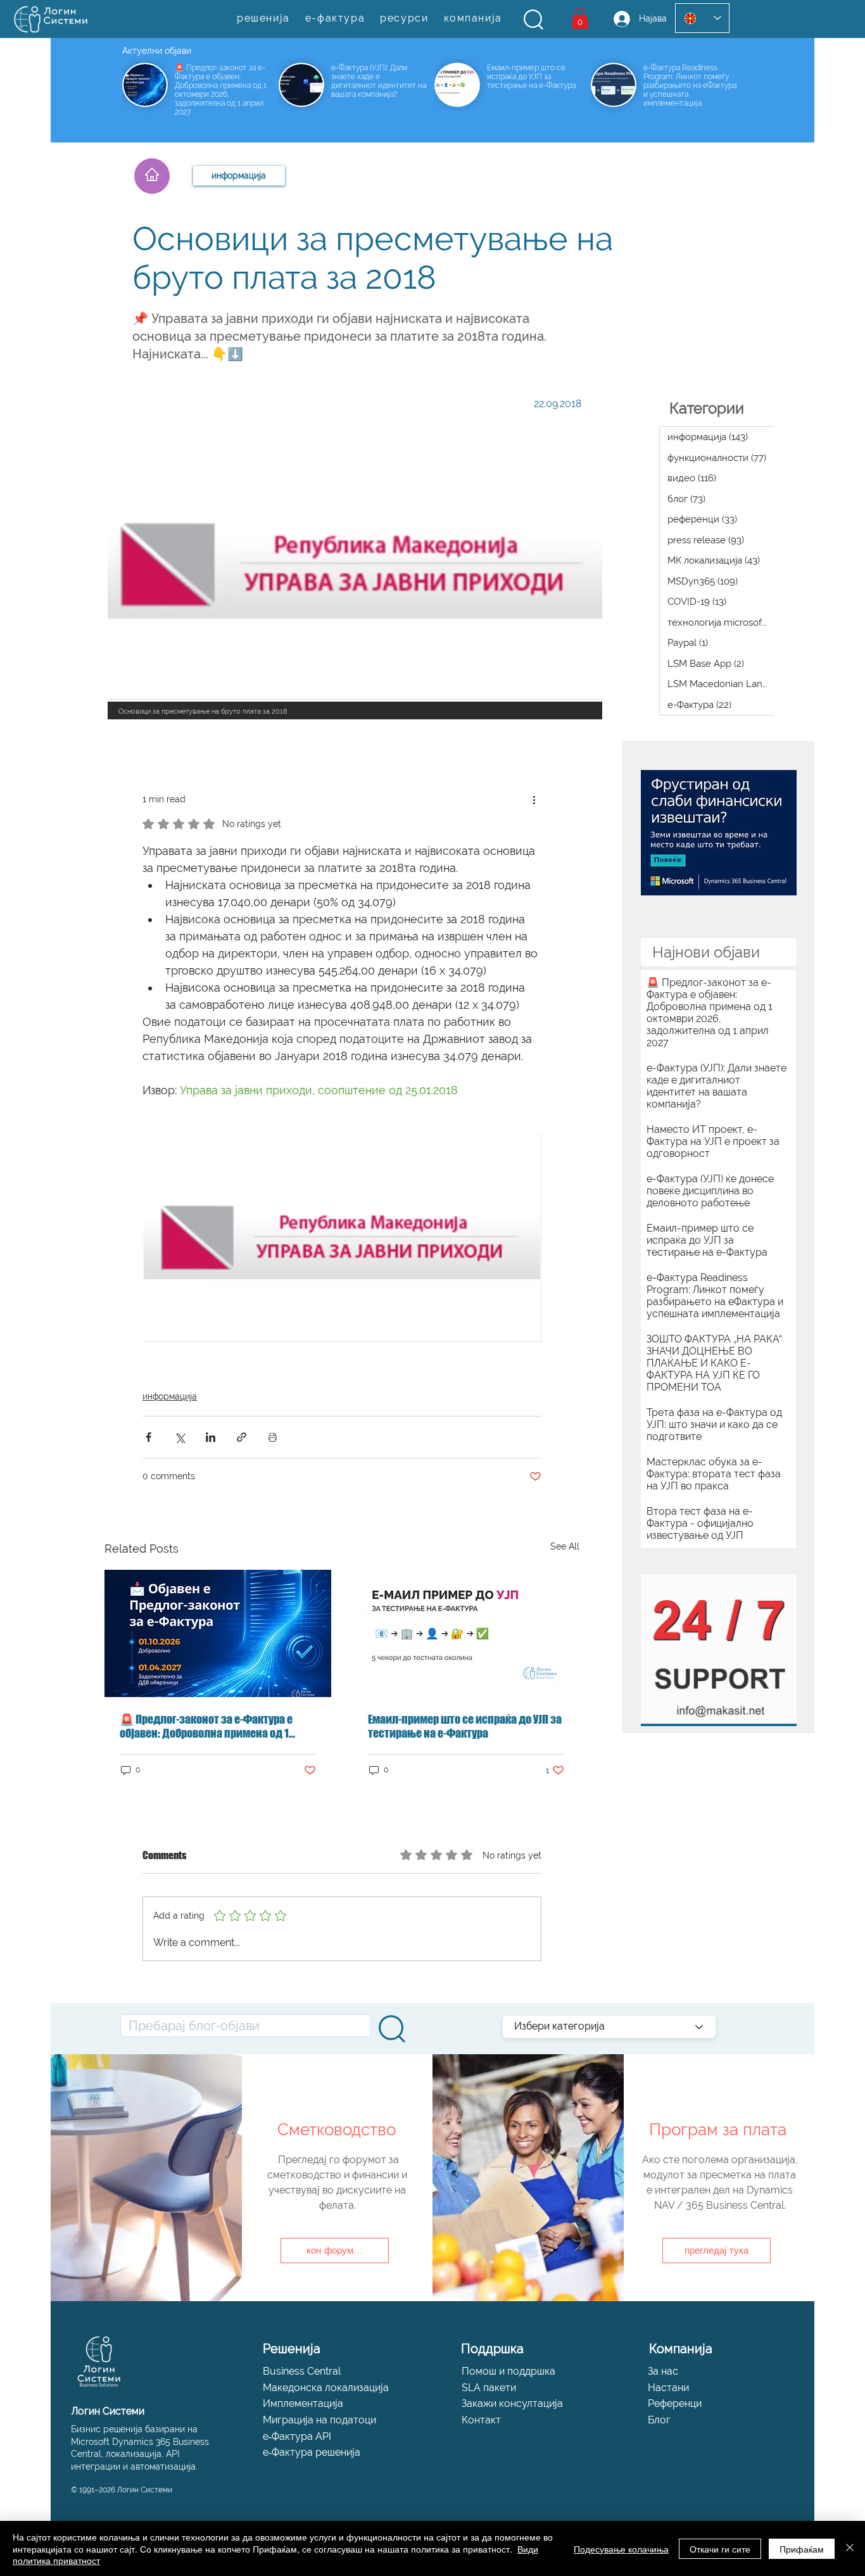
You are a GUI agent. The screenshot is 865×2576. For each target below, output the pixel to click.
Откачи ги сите (720, 2549)
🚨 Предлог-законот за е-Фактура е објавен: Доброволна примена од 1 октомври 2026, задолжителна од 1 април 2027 (206, 1726)
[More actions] (534, 799)
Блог (659, 2420)
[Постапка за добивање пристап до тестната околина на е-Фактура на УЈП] (466, 1633)
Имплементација (303, 2403)
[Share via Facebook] (148, 1437)
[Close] (850, 2548)
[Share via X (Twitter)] (180, 1437)
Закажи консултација (512, 2403)
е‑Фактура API (297, 2436)
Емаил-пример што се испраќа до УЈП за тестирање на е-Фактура (465, 1726)
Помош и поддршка (508, 2371)
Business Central (302, 2371)
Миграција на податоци (319, 2420)
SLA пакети (489, 2388)
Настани (668, 2388)
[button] (534, 20)
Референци (675, 2403)
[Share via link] (242, 1437)
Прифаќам (802, 2549)
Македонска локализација (326, 2388)
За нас (663, 2371)
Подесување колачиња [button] (621, 2549)
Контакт (481, 2420)
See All (565, 1546)
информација (170, 1396)
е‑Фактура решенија (312, 2452)
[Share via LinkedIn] (211, 1437)
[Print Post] (273, 1437)
